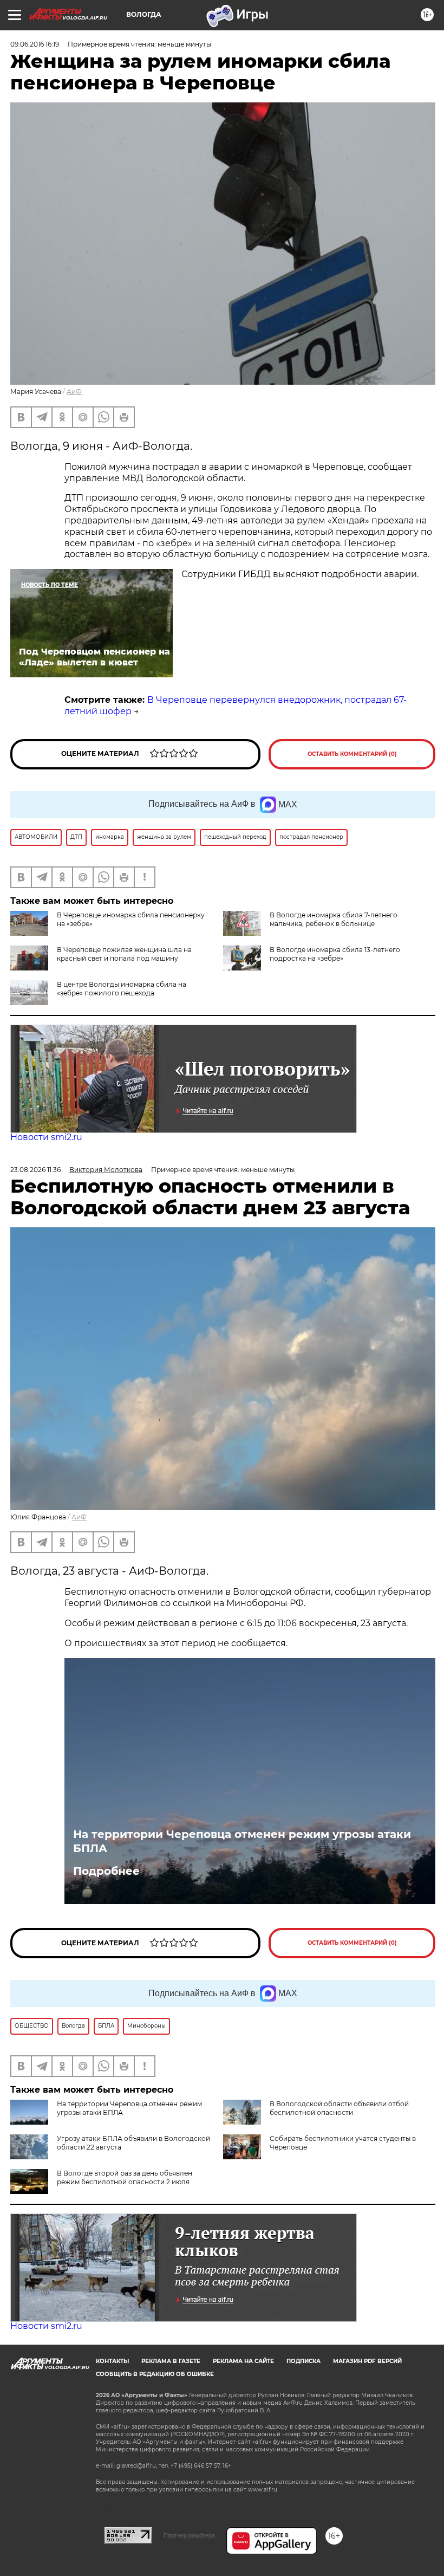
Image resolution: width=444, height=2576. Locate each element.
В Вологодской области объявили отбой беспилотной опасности (339, 2108)
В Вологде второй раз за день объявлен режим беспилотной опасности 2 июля (125, 2177)
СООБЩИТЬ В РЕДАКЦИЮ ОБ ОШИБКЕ (155, 2374)
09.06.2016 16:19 (35, 44)
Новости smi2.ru (46, 1137)
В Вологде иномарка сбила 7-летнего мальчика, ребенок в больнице (334, 919)
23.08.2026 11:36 (35, 1170)
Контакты (112, 2361)
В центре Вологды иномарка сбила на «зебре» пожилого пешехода (122, 989)
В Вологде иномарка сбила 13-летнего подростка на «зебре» (335, 954)
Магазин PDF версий (367, 2361)
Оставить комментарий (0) (352, 754)
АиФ (74, 391)
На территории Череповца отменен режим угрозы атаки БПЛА (242, 1841)
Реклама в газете (171, 2361)
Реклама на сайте (243, 2361)
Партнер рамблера (189, 2535)
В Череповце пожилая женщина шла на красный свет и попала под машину (124, 954)
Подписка (303, 2361)
